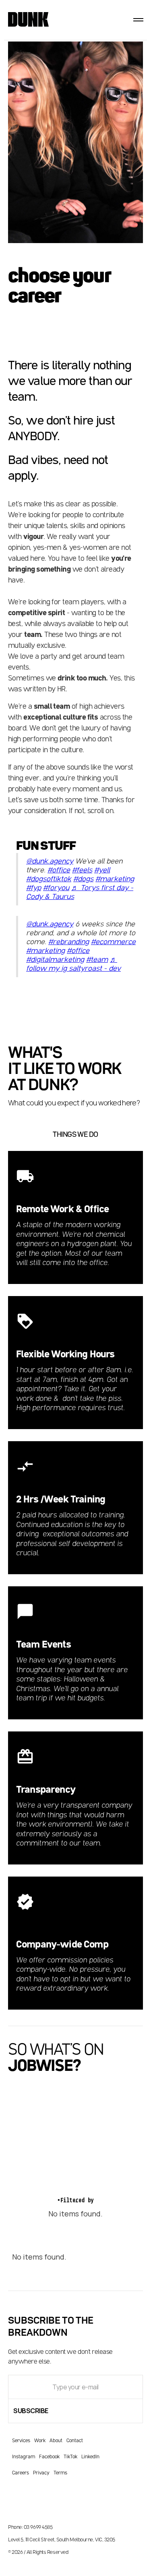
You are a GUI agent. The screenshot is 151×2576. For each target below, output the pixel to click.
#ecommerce (113, 942)
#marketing (115, 879)
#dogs (83, 879)
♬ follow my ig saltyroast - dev (73, 964)
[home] (24, 20)
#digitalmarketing (55, 960)
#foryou (56, 888)
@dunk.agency (50, 861)
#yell (102, 870)
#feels (82, 870)
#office (59, 870)
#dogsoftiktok (49, 879)
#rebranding (69, 942)
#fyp (34, 888)
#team (97, 960)
